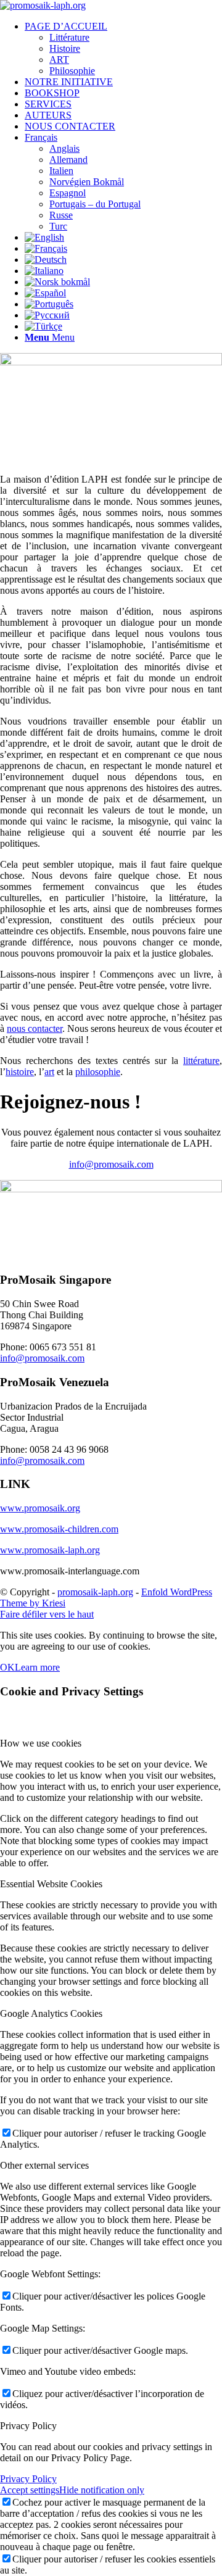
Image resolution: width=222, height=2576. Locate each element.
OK (7, 1667)
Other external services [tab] (44, 2165)
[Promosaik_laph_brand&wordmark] (43, 5)
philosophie (98, 1072)
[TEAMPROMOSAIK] (111, 1189)
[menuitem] (123, 49)
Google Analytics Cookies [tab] (51, 2013)
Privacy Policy (28, 2479)
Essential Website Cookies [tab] (51, 1884)
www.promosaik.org (40, 1508)
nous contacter (35, 1028)
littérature (201, 1061)
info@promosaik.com (111, 1164)
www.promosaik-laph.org (50, 1550)
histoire (20, 1072)
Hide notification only (102, 2490)
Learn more (37, 1667)
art (49, 1072)
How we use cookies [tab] (41, 1743)
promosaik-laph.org (95, 1592)
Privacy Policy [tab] (28, 2426)
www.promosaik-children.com (59, 1529)
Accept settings (30, 2490)
